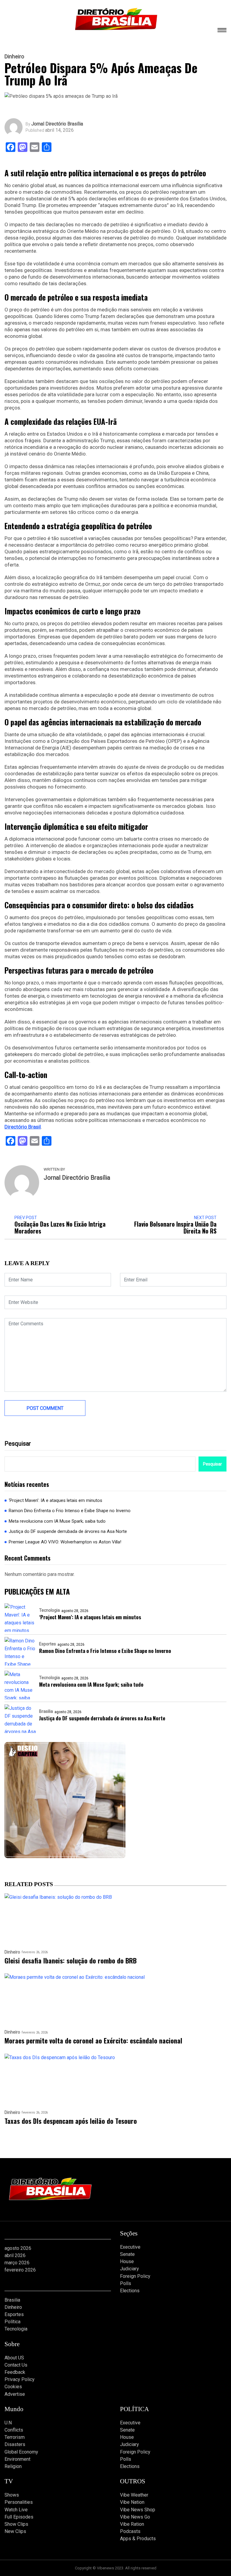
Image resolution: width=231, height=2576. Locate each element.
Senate (127, 2254)
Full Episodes (19, 2517)
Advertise (15, 2394)
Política (12, 2322)
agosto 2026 (18, 2248)
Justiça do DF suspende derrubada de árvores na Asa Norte (68, 1531)
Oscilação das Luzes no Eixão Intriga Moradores (60, 1228)
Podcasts (130, 2531)
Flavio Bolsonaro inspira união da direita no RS (175, 1228)
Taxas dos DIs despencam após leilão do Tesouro (71, 2121)
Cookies (13, 2387)
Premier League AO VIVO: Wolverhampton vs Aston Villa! (65, 1542)
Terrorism (15, 2437)
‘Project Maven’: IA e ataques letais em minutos (55, 1500)
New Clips (15, 2531)
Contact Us (16, 2365)
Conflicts (14, 2430)
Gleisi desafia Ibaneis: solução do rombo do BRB (71, 1961)
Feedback (15, 2372)
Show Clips (16, 2524)
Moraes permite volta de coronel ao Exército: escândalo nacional (93, 2041)
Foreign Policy (135, 2276)
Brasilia (46, 1711)
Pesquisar (18, 1444)
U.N (8, 2423)
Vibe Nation (132, 2502)
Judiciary (129, 2269)
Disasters (15, 2444)
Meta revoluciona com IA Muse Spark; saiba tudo (57, 1521)
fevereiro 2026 (20, 2270)
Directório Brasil (23, 1127)
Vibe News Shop (138, 2510)
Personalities (19, 2502)
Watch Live (16, 2510)
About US (14, 2358)
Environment (17, 2459)
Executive (130, 2247)
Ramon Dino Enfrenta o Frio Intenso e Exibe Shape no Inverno (70, 1511)
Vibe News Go (135, 2517)
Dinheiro (14, 57)
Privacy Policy (20, 2379)
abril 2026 (15, 2255)
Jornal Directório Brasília (57, 124)
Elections (130, 2291)
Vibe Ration (132, 2524)
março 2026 (17, 2263)
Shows (12, 2495)
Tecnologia (49, 1610)
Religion (13, 2466)
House (127, 2261)
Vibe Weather (134, 2495)
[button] (222, 31)
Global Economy (21, 2452)
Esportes (48, 1644)
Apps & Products (138, 2539)
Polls (126, 2283)
